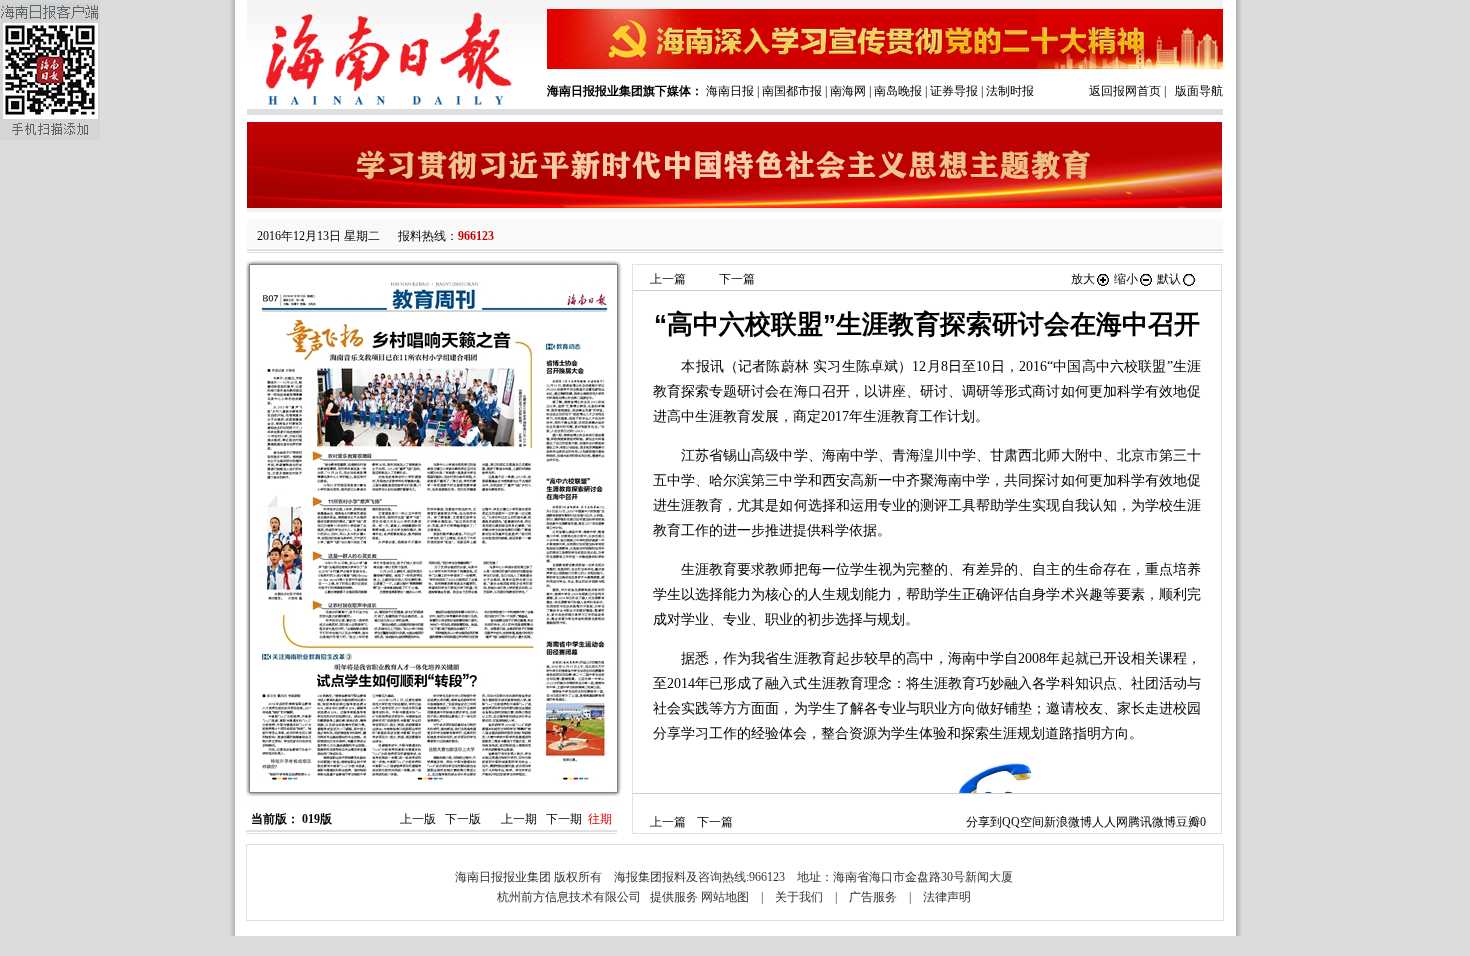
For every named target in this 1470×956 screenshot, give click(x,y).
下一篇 (737, 279)
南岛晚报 (898, 91)
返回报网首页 (1125, 91)
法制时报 (1010, 91)
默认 (1169, 279)
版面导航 (1199, 91)
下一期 (564, 819)
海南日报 (730, 91)
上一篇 (668, 279)
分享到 (984, 822)
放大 (1083, 279)
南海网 (848, 91)
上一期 (519, 819)
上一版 (418, 819)
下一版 (463, 819)
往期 (600, 819)
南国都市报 (792, 91)
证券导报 (954, 91)
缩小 (1126, 279)
